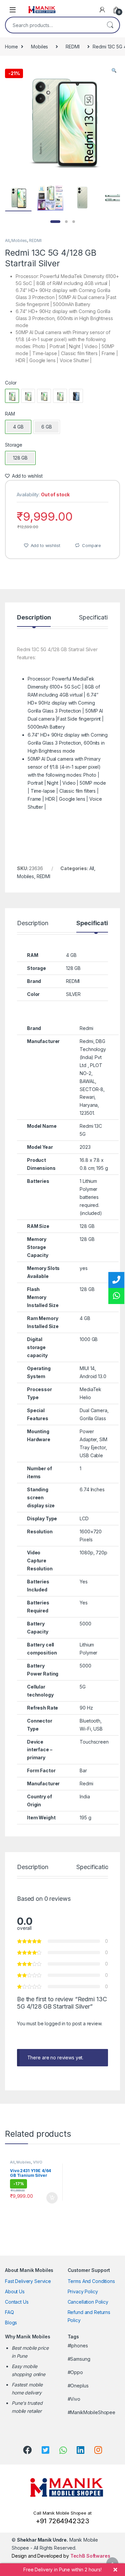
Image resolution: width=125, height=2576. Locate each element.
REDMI (72, 47)
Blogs (11, 2323)
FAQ (9, 2312)
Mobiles (39, 47)
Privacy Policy (83, 2291)
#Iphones (78, 2346)
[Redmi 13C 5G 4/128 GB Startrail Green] (28, 396)
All (7, 240)
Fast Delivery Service (28, 2281)
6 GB (46, 427)
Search (110, 25)
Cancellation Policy (88, 2302)
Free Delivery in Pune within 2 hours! (62, 2569)
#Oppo (75, 2372)
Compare (91, 545)
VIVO (37, 2162)
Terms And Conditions (91, 2281)
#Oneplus (78, 2386)
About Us (15, 2291)
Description (34, 618)
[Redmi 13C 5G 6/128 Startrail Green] (60, 396)
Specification (97, 618)
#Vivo (74, 2399)
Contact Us (17, 2302)
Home (11, 47)
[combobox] (53, 25)
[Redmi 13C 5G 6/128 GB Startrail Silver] (44, 396)
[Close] (115, 2570)
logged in (55, 2023)
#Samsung (79, 2359)
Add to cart (52, 2198)
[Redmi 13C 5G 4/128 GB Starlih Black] (76, 396)
